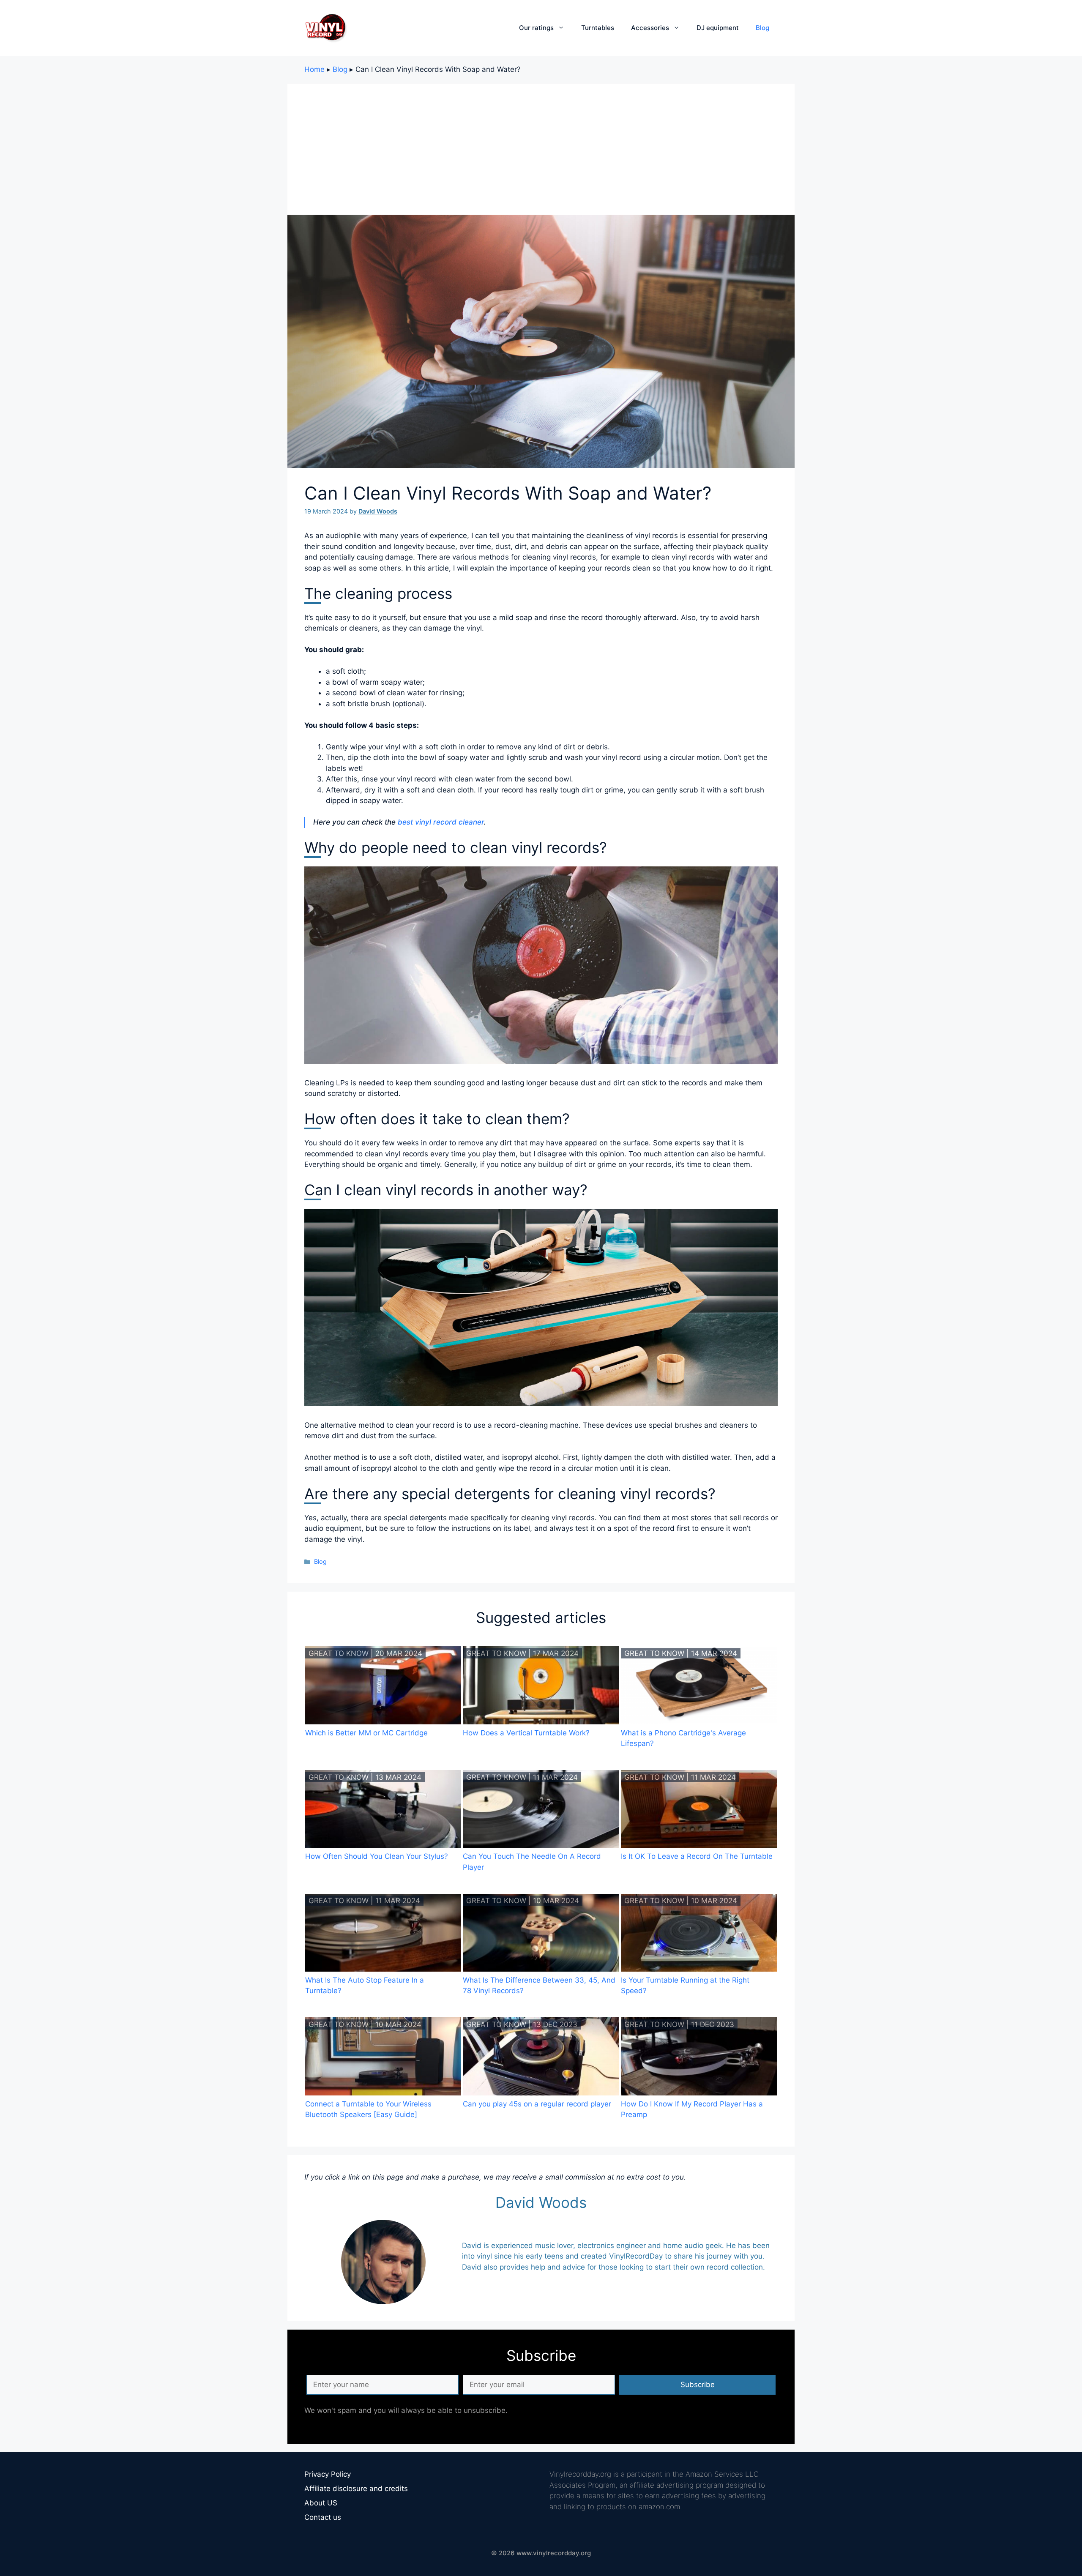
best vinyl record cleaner (441, 822)
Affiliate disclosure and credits (356, 2489)
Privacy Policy (328, 2474)
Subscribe (698, 2385)
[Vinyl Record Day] (325, 27)
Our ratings (536, 28)
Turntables (598, 28)
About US (321, 2503)
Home (314, 69)
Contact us (323, 2517)
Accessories (650, 28)
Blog (762, 28)
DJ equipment (718, 28)
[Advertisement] (541, 147)
